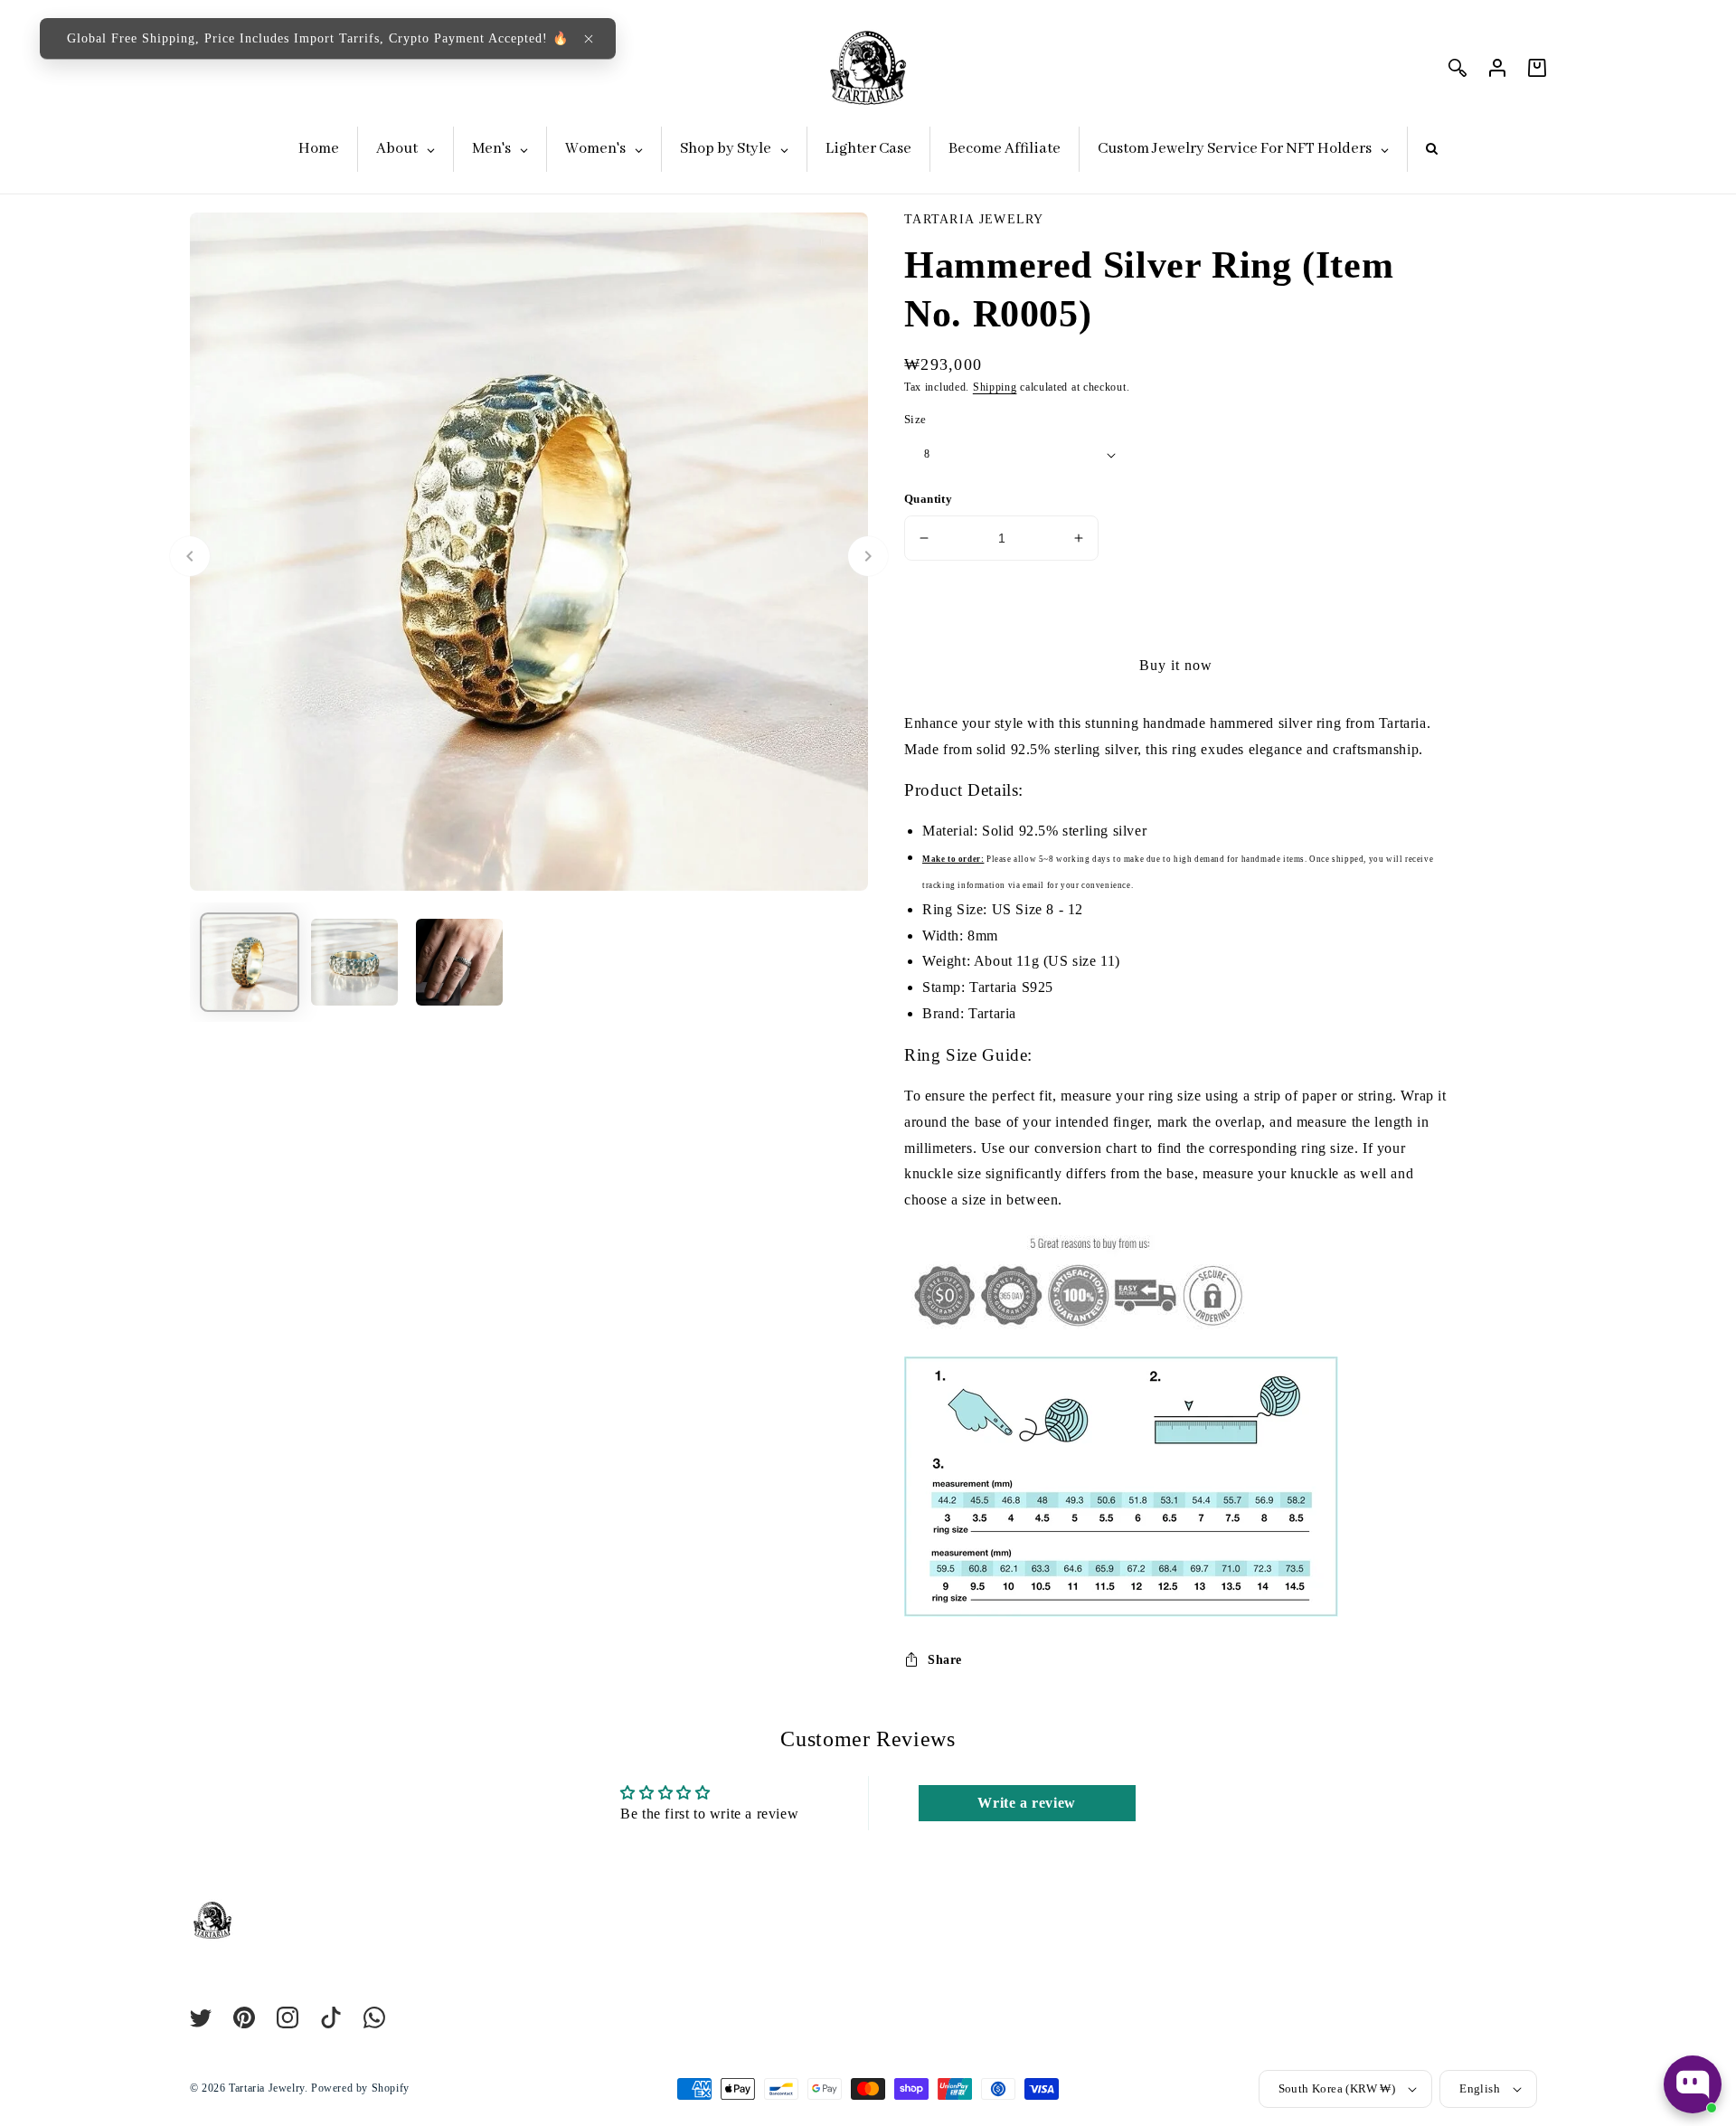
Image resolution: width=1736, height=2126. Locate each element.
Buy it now (1176, 665)
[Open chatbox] (1693, 2084)
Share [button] (945, 1660)
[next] (868, 556)
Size (915, 419)
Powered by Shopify (360, 2088)
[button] (589, 39)
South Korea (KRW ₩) (1337, 2088)
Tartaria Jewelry (267, 2088)
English (1480, 2088)
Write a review (1026, 1803)
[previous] (190, 556)
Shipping (995, 387)
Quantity (928, 499)
